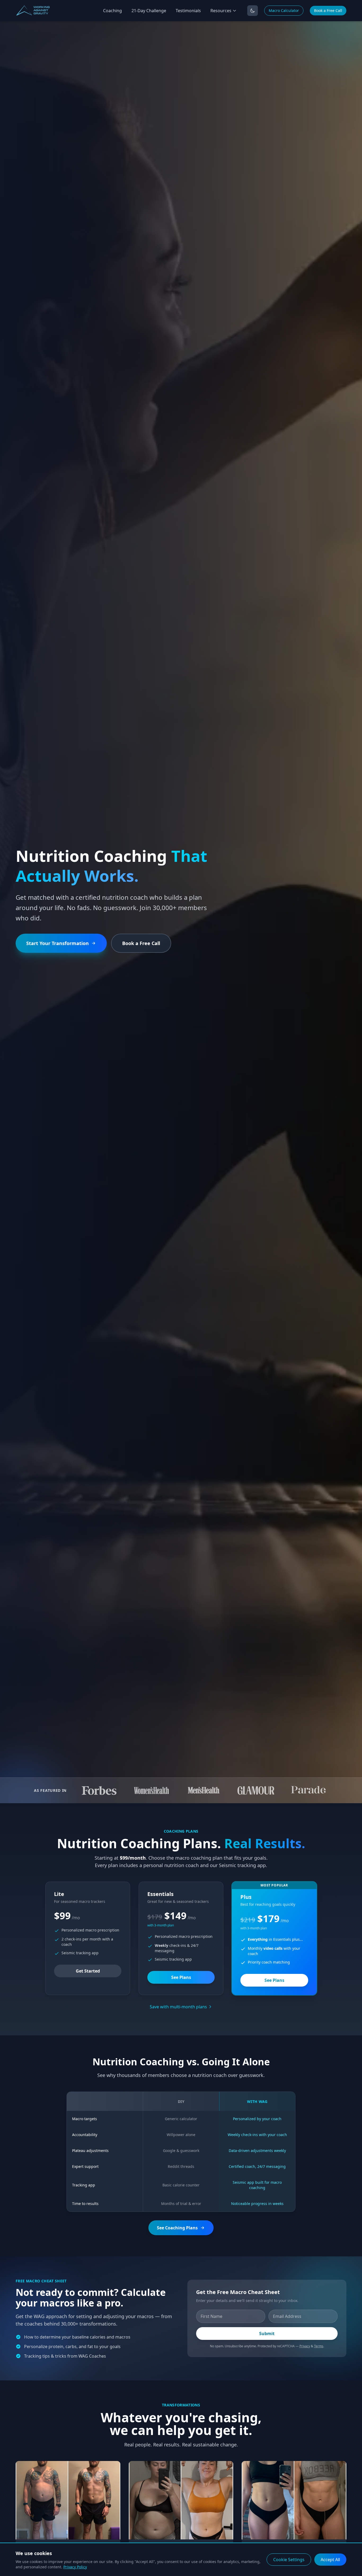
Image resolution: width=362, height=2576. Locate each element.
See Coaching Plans (177, 2228)
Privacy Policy (75, 2567)
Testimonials (188, 11)
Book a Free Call (328, 10)
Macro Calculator (284, 10)
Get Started (88, 1971)
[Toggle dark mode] (253, 11)
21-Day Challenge (149, 11)
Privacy (305, 2346)
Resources (221, 11)
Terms (319, 2346)
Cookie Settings (289, 2560)
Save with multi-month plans (178, 2007)
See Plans (181, 1977)
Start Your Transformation (58, 943)
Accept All (330, 2560)
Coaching (112, 11)
